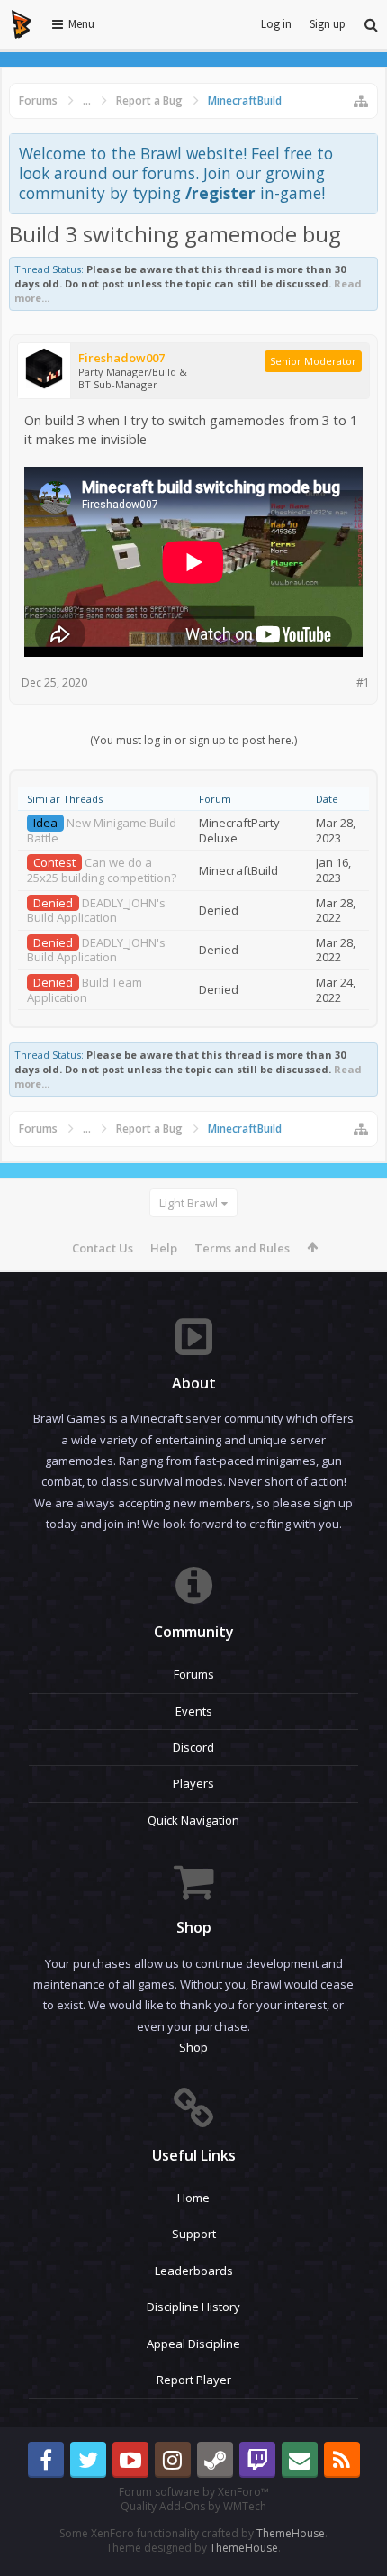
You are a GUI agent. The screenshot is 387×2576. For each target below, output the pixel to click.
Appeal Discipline (193, 2344)
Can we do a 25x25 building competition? (102, 870)
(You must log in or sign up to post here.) (193, 740)
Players (193, 1783)
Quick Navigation (193, 1820)
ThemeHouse (291, 2533)
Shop (193, 2047)
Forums (194, 1674)
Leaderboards (194, 2271)
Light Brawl (189, 1203)
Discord (193, 1747)
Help (164, 1248)
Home (193, 2198)
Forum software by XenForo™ (194, 2492)
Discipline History (193, 2307)
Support (194, 2234)
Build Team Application (85, 990)
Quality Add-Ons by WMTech (193, 2506)
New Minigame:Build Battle (102, 830)
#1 (363, 683)
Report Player (194, 2380)
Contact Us (103, 1248)
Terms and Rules (242, 1248)
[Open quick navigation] (361, 101)
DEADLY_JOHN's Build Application (96, 910)
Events (194, 1711)
